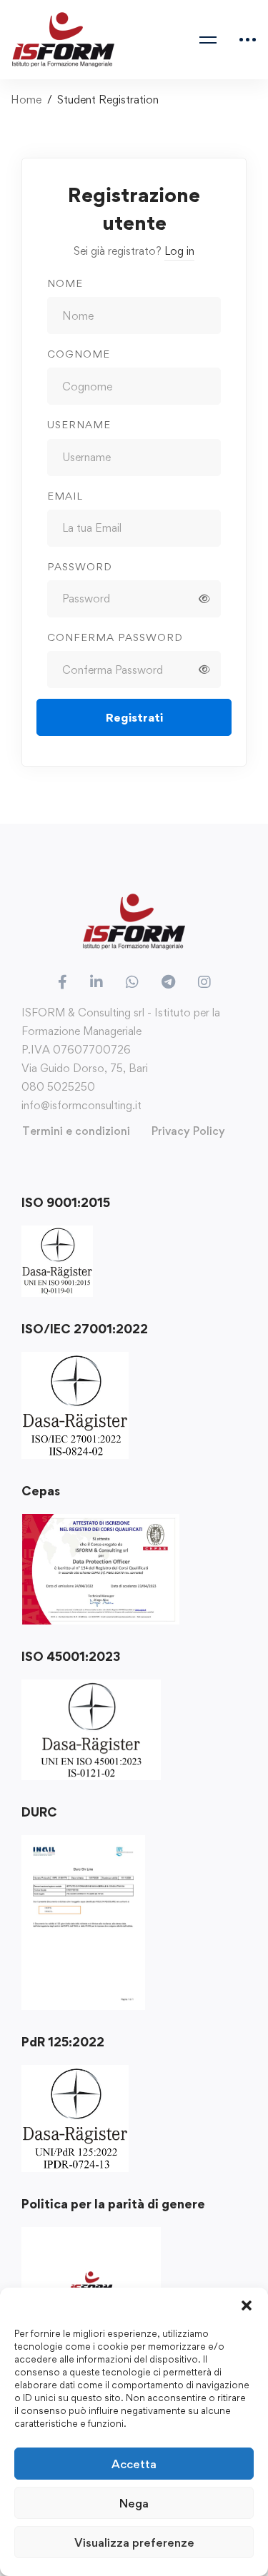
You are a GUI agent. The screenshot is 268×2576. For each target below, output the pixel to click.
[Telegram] (168, 982)
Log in (179, 251)
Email (65, 496)
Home (26, 100)
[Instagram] (204, 982)
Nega (134, 2503)
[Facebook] (63, 982)
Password (80, 566)
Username (79, 424)
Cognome (79, 354)
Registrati (134, 717)
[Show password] (204, 599)
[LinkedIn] (96, 982)
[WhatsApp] (132, 982)
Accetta (134, 2464)
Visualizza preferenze (134, 2542)
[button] (247, 2305)
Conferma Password (115, 637)
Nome (65, 283)
